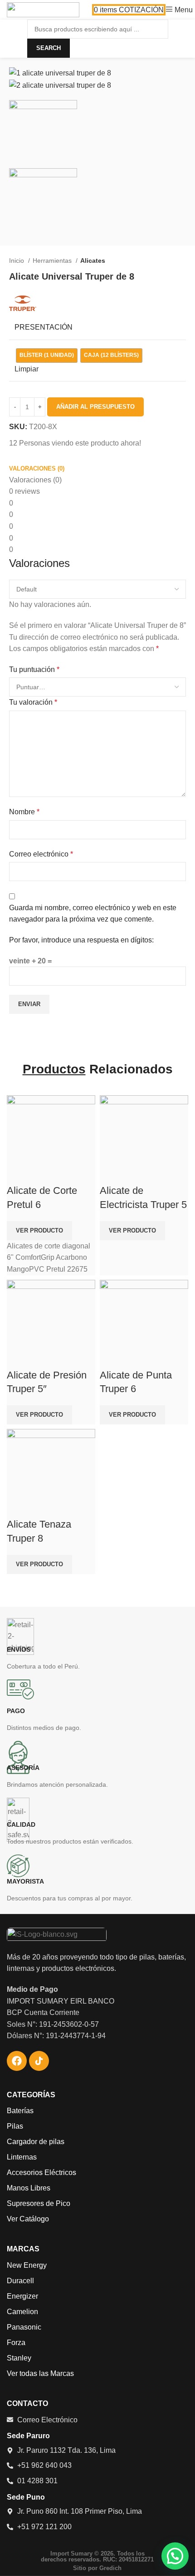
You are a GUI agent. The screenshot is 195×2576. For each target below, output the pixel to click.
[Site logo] (43, 9)
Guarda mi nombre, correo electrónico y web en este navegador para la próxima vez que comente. (93, 914)
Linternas (22, 2157)
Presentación (44, 327)
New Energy (27, 2265)
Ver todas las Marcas (40, 2373)
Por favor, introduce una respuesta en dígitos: (81, 940)
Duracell (20, 2281)
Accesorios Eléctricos (41, 2173)
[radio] (47, 356)
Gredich (110, 2568)
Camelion (22, 2312)
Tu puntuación (34, 669)
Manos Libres (29, 2188)
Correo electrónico (41, 854)
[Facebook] (17, 2061)
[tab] (37, 469)
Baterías (20, 2111)
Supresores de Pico (39, 2203)
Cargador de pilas (36, 2142)
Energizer (22, 2296)
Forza (16, 2343)
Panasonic (24, 2327)
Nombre (24, 812)
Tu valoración (33, 702)
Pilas (15, 2126)
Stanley (19, 2358)
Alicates (93, 261)
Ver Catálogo (28, 2219)
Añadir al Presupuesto (95, 407)
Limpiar (27, 369)
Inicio (17, 261)
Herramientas (53, 261)
